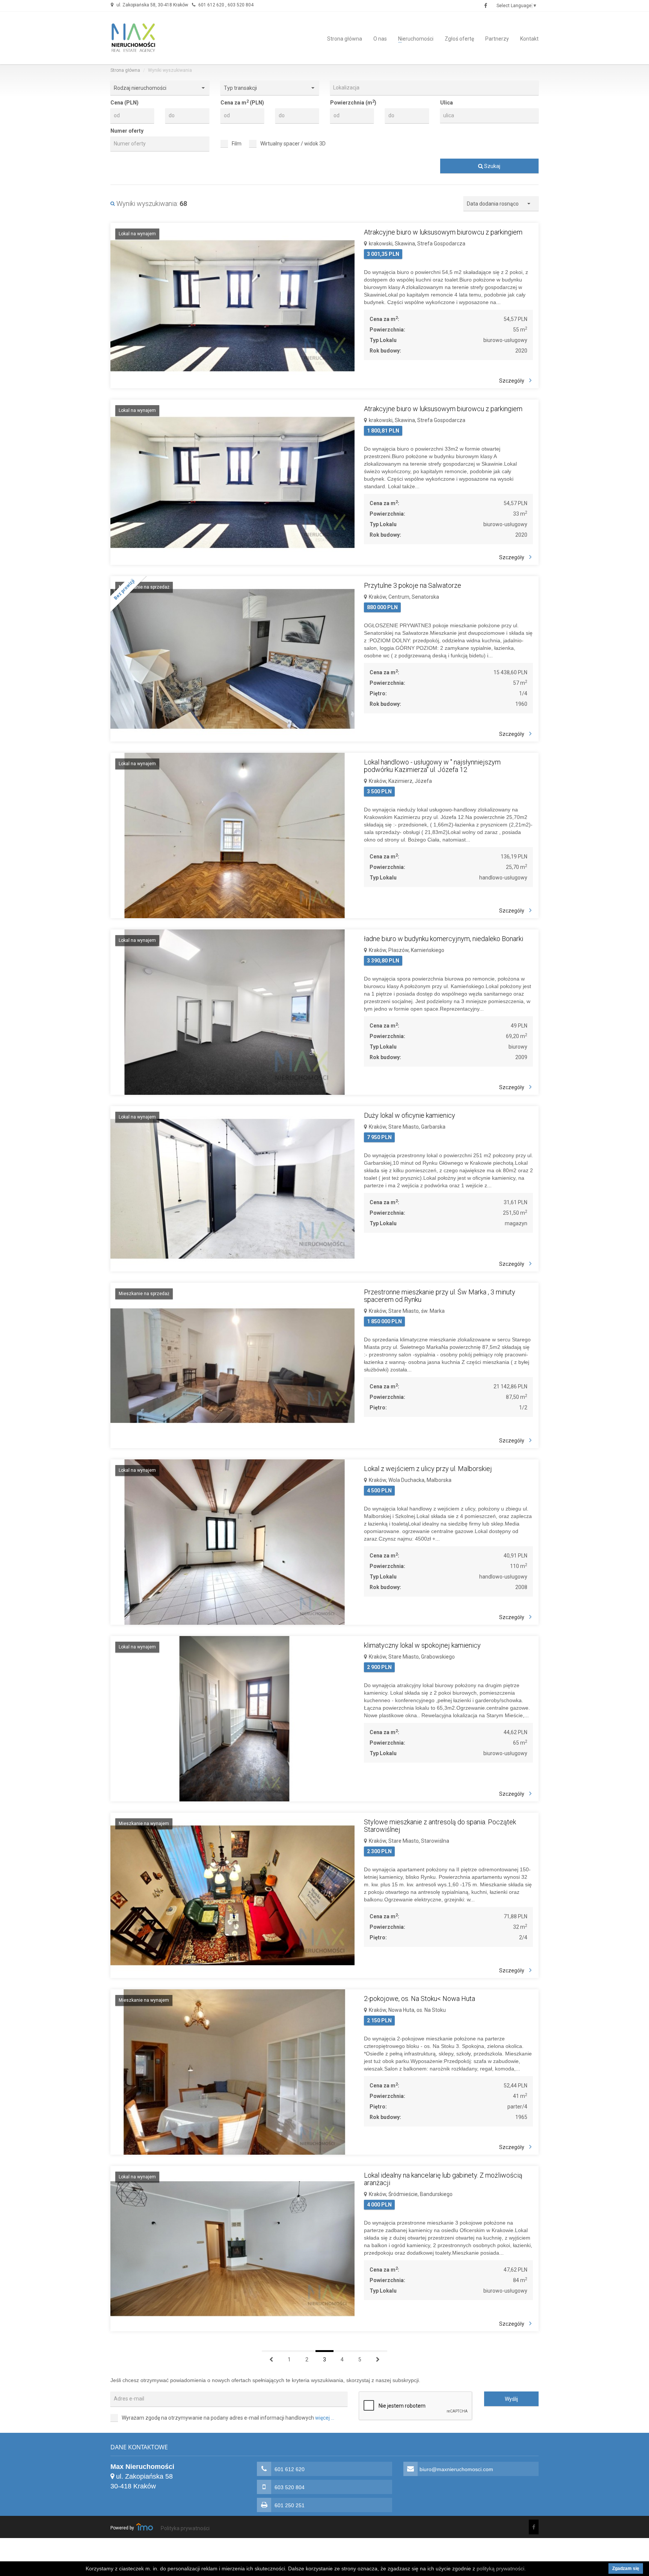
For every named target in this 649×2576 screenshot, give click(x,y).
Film (237, 144)
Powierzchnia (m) (353, 102)
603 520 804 (241, 5)
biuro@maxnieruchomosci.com (456, 2469)
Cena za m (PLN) (242, 102)
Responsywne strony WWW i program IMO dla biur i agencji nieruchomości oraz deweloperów (145, 2527)
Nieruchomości (416, 39)
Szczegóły (512, 381)
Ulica (447, 103)
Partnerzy (497, 39)
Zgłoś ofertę (459, 39)
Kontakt (529, 39)
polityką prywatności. (501, 2568)
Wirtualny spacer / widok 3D (293, 144)
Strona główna (345, 39)
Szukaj (492, 166)
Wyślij (511, 2399)
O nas (380, 39)
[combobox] (434, 88)
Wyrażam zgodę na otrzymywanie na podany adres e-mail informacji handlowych (228, 2418)
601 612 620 (211, 5)
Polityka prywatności (185, 2528)
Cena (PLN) (125, 103)
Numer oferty (127, 131)
